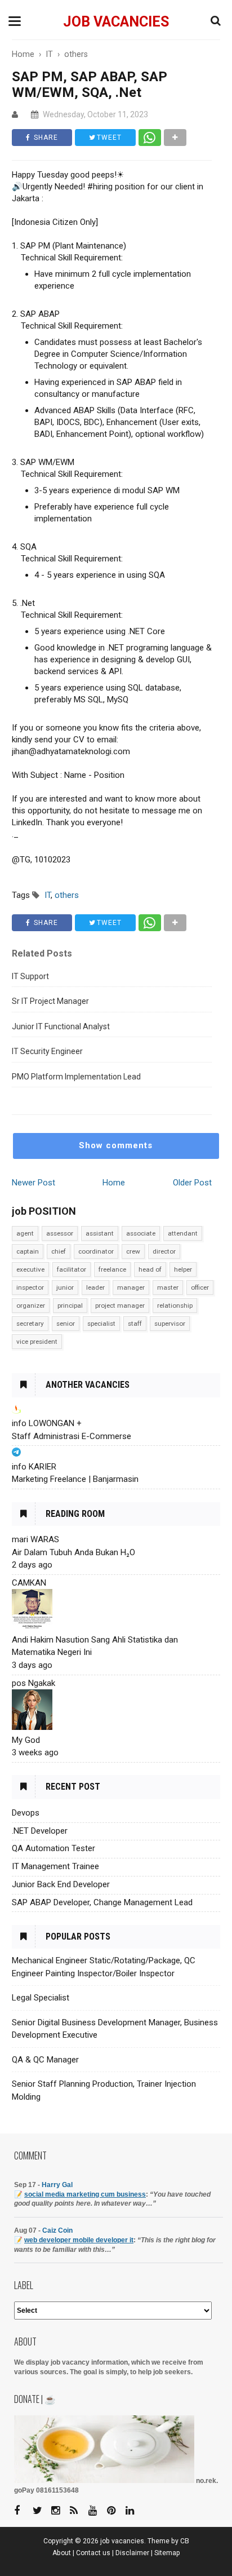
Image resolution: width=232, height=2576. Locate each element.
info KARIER (34, 1467)
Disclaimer (132, 2553)
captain (28, 1251)
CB (185, 2541)
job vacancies (116, 22)
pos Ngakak (34, 1683)
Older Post (192, 1183)
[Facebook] (23, 2511)
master (168, 1287)
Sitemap (167, 2553)
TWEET (108, 138)
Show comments (116, 1145)
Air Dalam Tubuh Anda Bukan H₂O (73, 1552)
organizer (31, 1305)
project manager (120, 1305)
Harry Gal (57, 2185)
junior (65, 1287)
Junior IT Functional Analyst (61, 1026)
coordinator (96, 1251)
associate (141, 1233)
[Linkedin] (134, 2511)
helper (183, 1269)
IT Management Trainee (55, 1866)
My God (26, 1740)
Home (114, 1183)
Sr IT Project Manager (50, 1001)
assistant (100, 1233)
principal (70, 1305)
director (164, 1251)
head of (150, 1269)
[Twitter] (41, 2511)
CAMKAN (29, 1583)
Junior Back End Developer (61, 1884)
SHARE (45, 138)
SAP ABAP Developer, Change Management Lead (102, 1902)
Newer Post (34, 1183)
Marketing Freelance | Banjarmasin (75, 1479)
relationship (175, 1305)
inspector (30, 1287)
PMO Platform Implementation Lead (76, 1077)
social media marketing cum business (85, 2194)
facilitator (72, 1269)
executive (30, 1269)
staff (135, 1324)
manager (131, 1287)
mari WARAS (35, 1539)
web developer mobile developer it (79, 2240)
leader (95, 1287)
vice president (37, 1342)
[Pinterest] (115, 2511)
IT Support (30, 976)
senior (66, 1324)
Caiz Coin (57, 2230)
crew (133, 1251)
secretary (30, 1324)
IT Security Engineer (47, 1051)
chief (59, 1251)
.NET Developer (40, 1831)
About (62, 2553)
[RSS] (78, 2511)
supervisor (170, 1324)
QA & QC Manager (45, 2060)
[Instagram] (60, 2511)
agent (25, 1233)
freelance (112, 1269)
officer (200, 1287)
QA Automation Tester (53, 1848)
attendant (183, 1233)
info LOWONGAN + (47, 1423)
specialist (101, 1324)
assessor (60, 1233)
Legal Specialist (41, 1998)
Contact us (93, 2553)
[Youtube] (97, 2511)
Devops (26, 1813)
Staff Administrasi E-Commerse (72, 1436)
